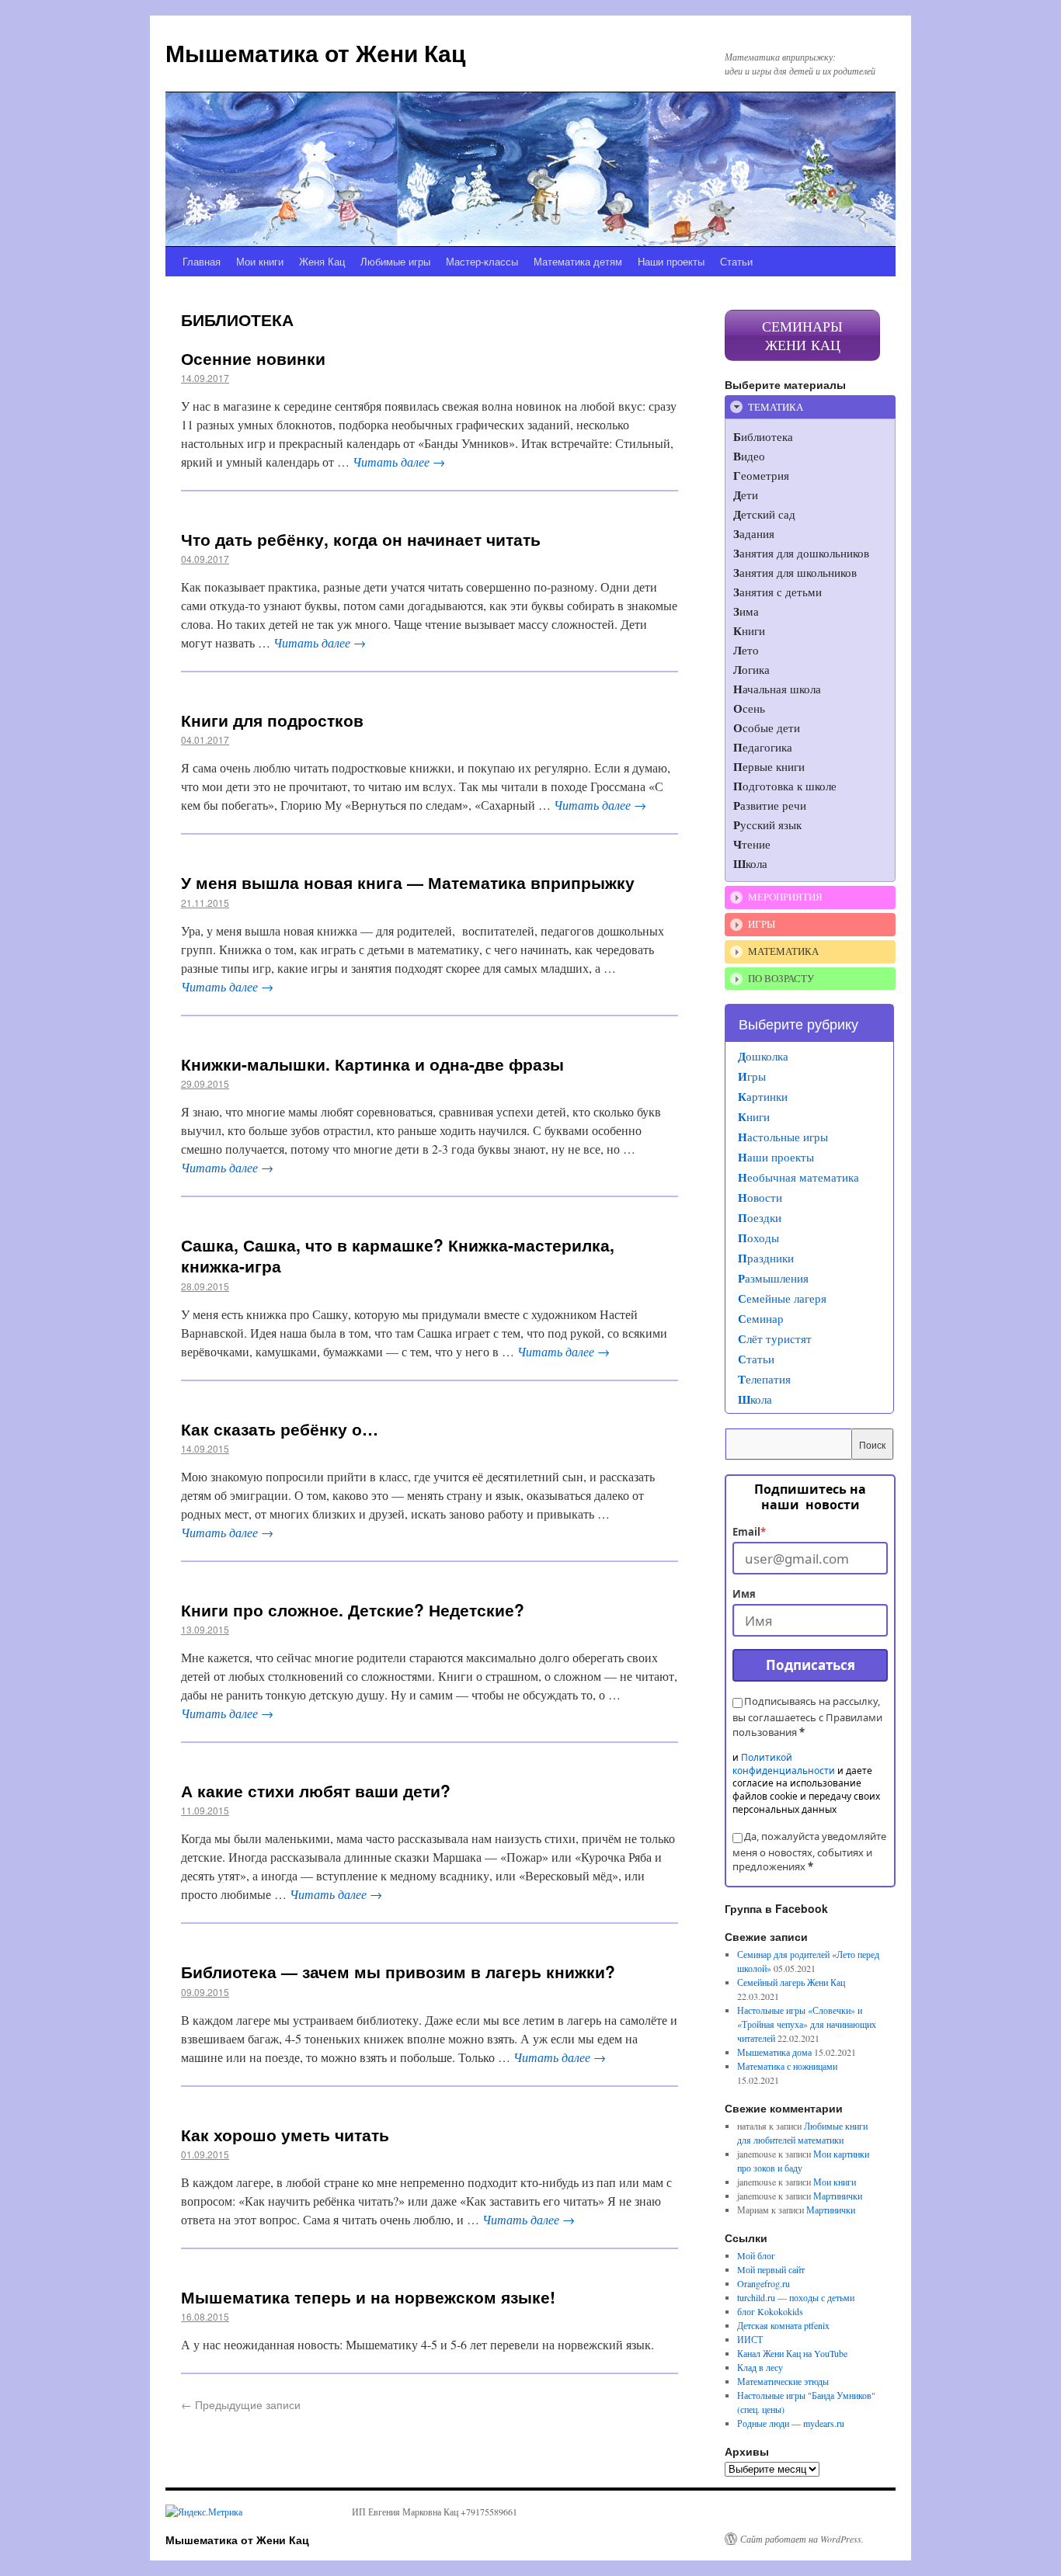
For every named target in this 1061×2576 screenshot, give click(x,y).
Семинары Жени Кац (802, 335)
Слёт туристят (775, 1338)
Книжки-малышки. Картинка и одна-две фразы (372, 1064)
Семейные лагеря (782, 1298)
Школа (755, 1399)
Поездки (760, 1217)
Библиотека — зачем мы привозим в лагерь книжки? (398, 1971)
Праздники (766, 1258)
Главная (202, 261)
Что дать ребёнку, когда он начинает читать (361, 539)
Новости (760, 1197)
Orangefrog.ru (764, 2283)
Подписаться (811, 1665)
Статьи (736, 261)
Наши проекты (671, 261)
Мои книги (260, 261)
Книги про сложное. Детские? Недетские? (353, 1609)
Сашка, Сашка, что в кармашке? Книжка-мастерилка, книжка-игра (398, 1255)
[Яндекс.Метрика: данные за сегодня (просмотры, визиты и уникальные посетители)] (204, 2512)
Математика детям (578, 261)
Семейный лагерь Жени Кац (791, 1982)
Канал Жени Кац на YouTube (792, 2353)
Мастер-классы (482, 261)
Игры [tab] (762, 924)
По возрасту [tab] (781, 978)
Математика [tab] (783, 951)
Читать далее (399, 462)
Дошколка (763, 1056)
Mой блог (756, 2255)
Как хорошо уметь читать (285, 2134)
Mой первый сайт (771, 2269)
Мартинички (838, 2196)
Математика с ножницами (787, 2066)
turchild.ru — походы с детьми (796, 2297)
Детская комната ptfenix (783, 2325)
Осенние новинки (253, 358)
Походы (758, 1238)
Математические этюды (783, 2381)
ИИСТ (750, 2339)
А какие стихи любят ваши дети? (316, 1790)
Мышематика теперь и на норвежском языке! (368, 2297)
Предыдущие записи (241, 2404)
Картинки (763, 1096)
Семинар (761, 1318)
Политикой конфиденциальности (784, 1764)
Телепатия (764, 1379)
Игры (752, 1076)
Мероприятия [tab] (785, 897)
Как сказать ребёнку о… (280, 1429)
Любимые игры (395, 261)
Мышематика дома (774, 2052)
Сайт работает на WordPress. (802, 2539)
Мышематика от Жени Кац (315, 52)
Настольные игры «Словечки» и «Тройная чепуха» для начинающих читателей (807, 2024)
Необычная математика (798, 1177)
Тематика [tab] (776, 407)
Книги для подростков (272, 720)
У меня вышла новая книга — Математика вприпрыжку (408, 882)
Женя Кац (322, 261)
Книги (754, 1116)
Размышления (773, 1278)
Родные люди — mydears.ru (791, 2423)
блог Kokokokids (770, 2311)
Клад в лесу (760, 2367)
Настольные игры (783, 1137)
